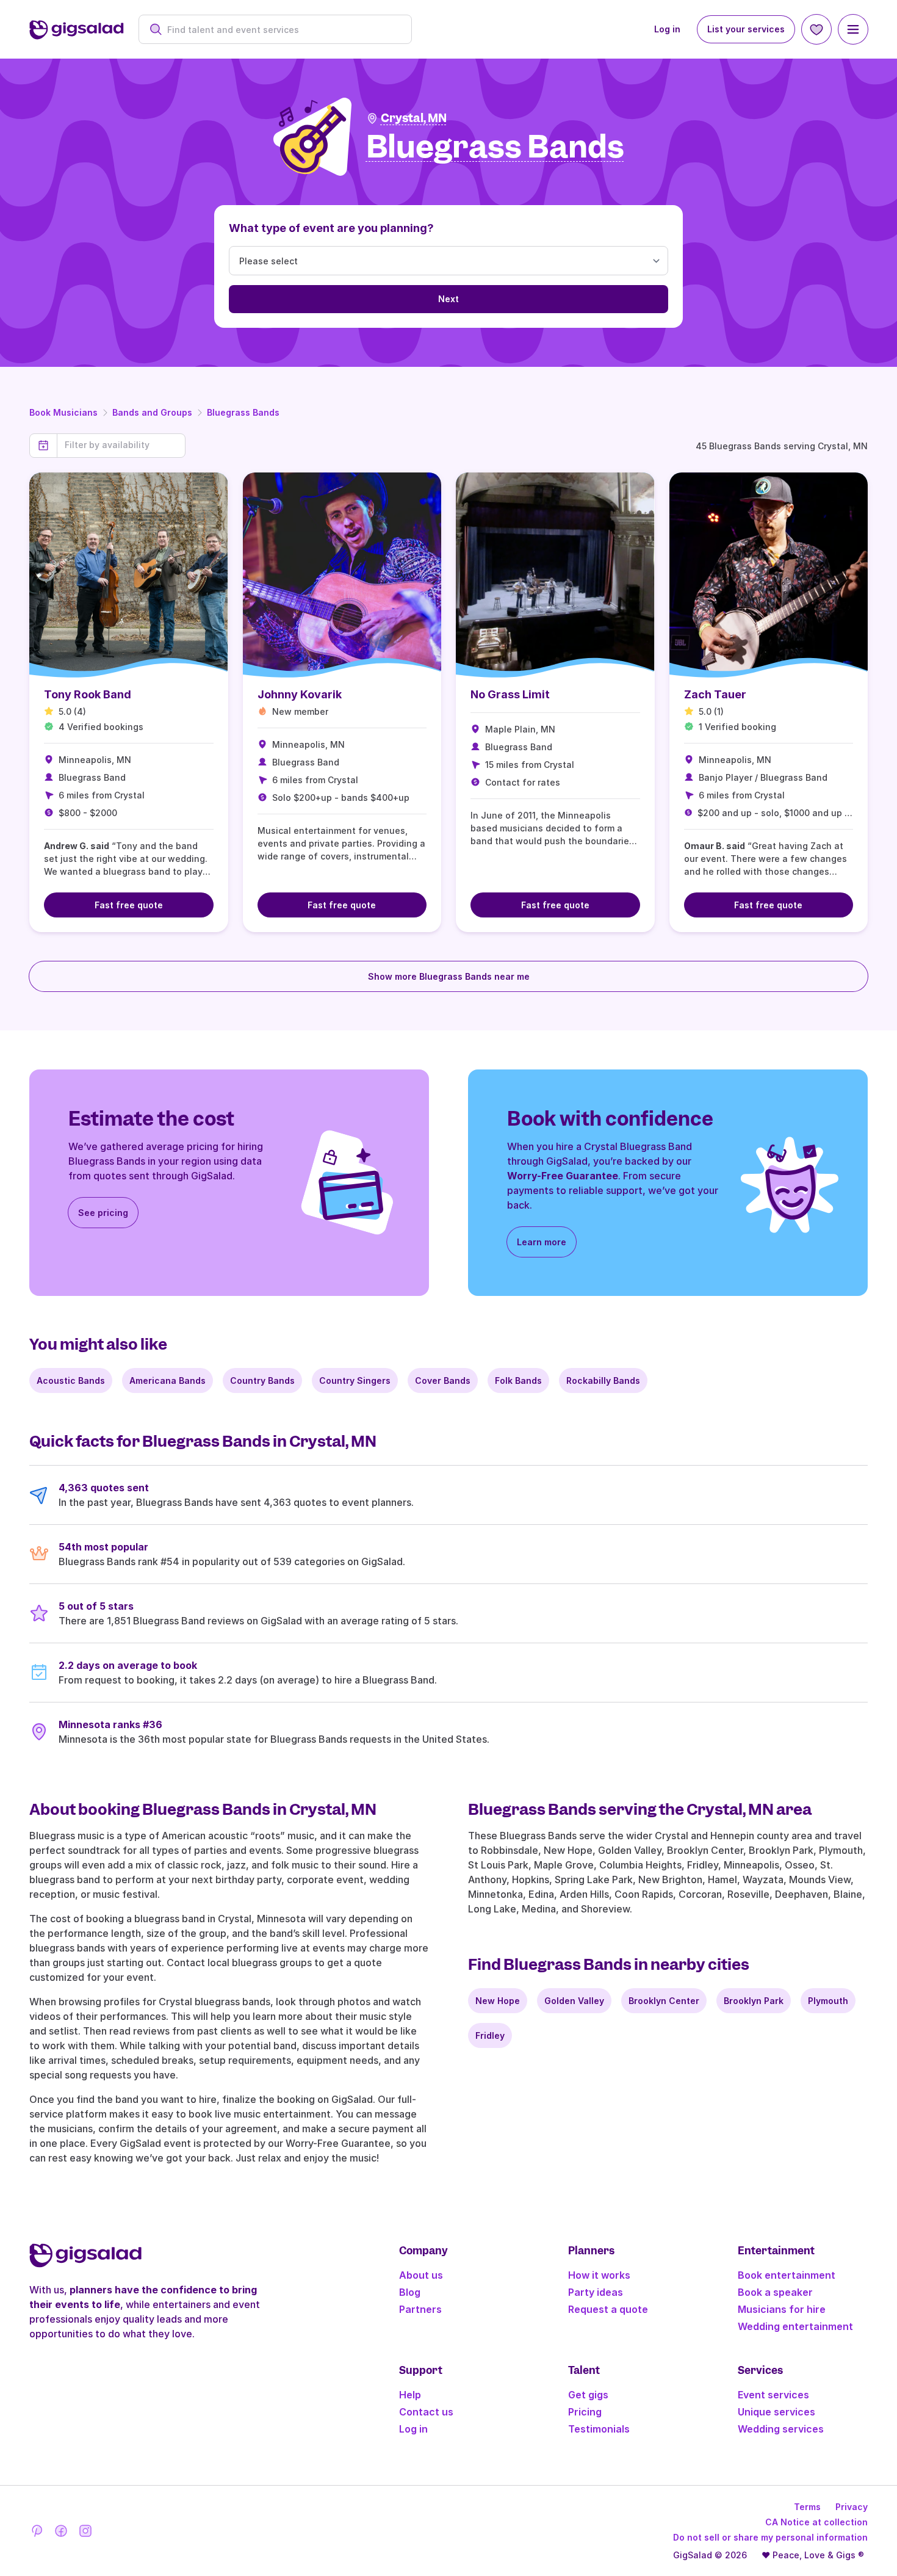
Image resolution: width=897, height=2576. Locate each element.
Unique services (776, 2412)
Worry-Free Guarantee (563, 1176)
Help (410, 2395)
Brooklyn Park (754, 2001)
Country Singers (355, 1380)
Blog (410, 2292)
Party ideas (596, 2292)
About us (421, 2275)
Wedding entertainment (795, 2326)
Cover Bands (443, 1380)
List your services (746, 29)
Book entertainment (787, 2275)
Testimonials (599, 2429)
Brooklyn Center (664, 2001)
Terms (807, 2507)
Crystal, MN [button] (414, 118)
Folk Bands (518, 1380)
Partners (420, 2309)
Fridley (490, 2035)
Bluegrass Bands (243, 412)
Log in (667, 29)
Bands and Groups (152, 412)
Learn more (542, 1242)
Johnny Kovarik (300, 694)
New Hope (498, 2001)
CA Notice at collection (816, 2522)
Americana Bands (168, 1380)
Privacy (852, 2507)
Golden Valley (574, 2001)
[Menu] (853, 29)
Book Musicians (63, 412)
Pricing (585, 2412)
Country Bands (262, 1380)
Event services (773, 2395)
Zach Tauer (715, 694)
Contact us (426, 2412)
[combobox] (282, 30)
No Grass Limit (510, 694)
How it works (599, 2275)
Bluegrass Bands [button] (495, 147)
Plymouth (828, 2001)
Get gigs (588, 2395)
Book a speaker (775, 2292)
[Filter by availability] (121, 445)
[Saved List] (816, 29)
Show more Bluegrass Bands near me (449, 976)
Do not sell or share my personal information (770, 2537)
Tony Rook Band (88, 694)
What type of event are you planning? (331, 228)
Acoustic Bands (71, 1380)
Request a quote (608, 2309)
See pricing (103, 1213)
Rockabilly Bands (603, 1380)
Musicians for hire (782, 2309)
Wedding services (781, 2429)
